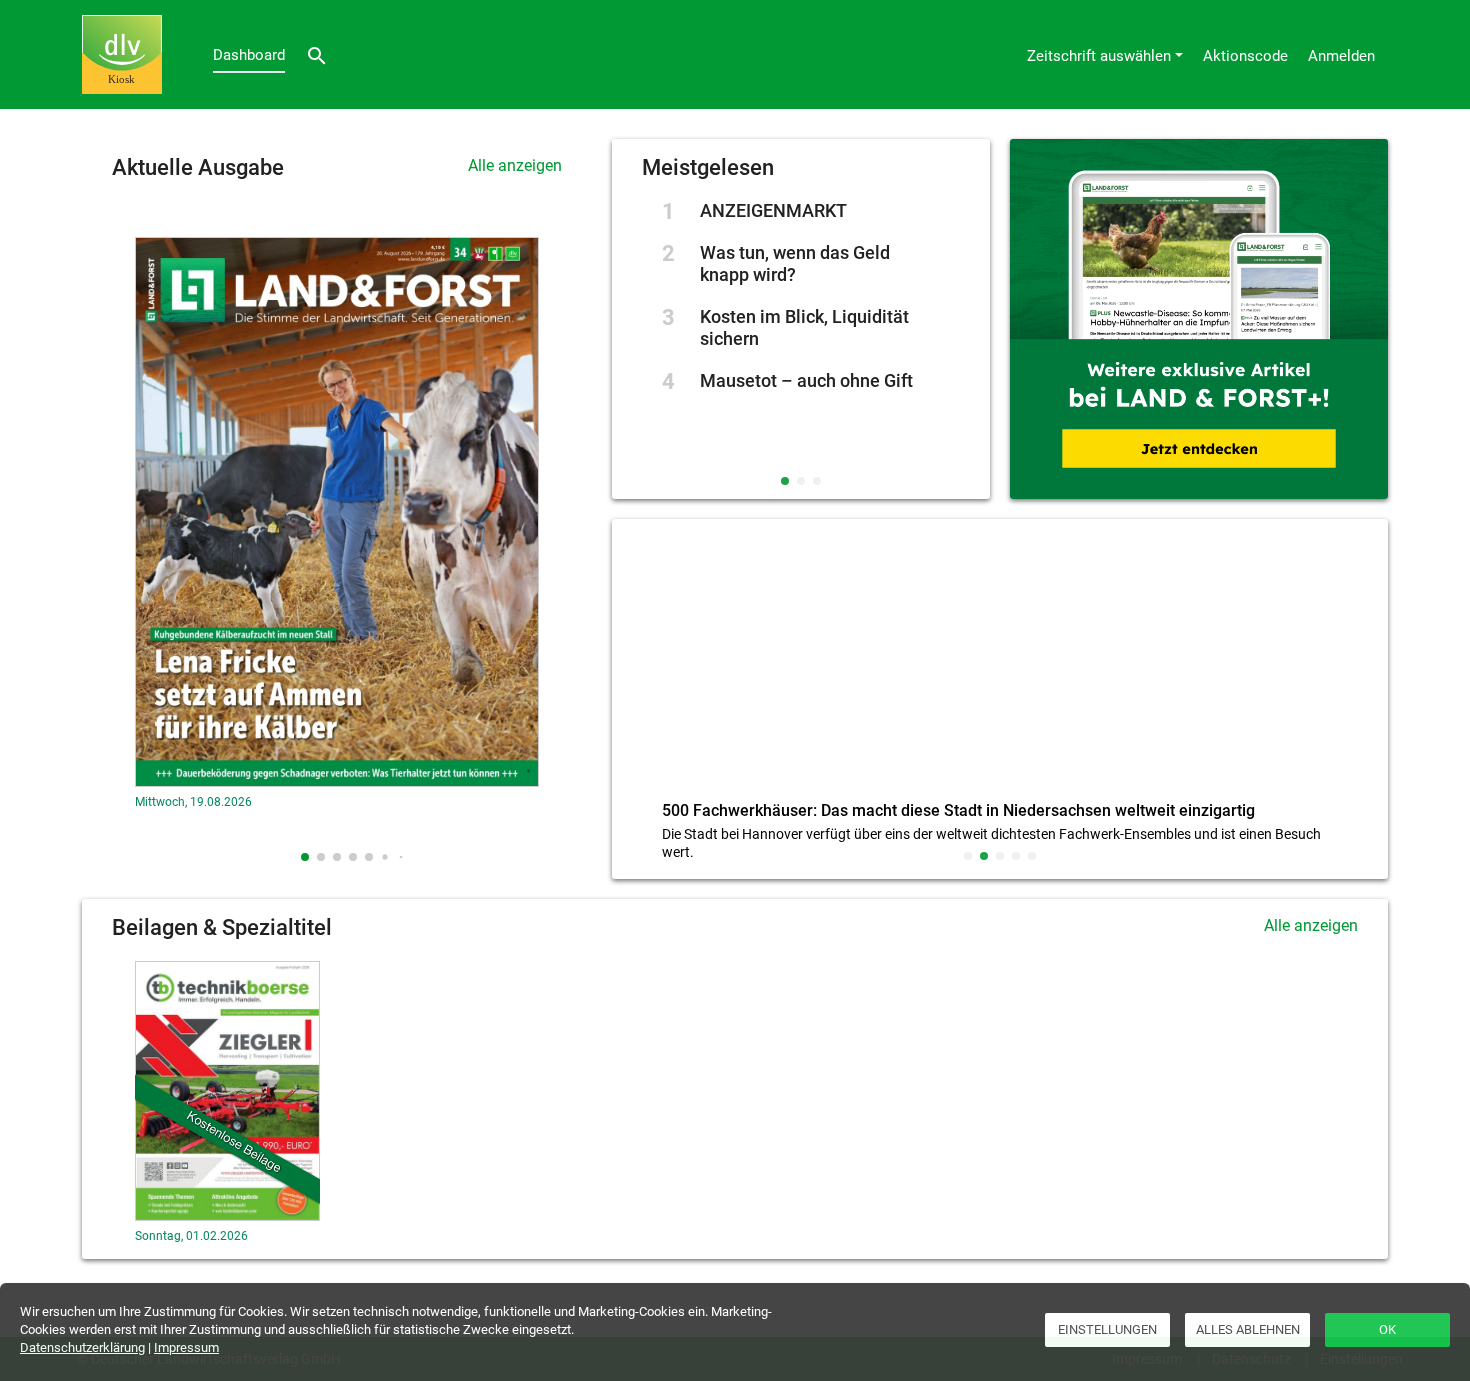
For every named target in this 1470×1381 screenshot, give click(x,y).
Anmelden (1341, 56)
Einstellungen (1107, 1329)
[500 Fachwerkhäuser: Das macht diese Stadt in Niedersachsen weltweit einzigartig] (1000, 664)
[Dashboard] (122, 54)
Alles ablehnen (1248, 1329)
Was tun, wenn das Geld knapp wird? (795, 263)
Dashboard (249, 55)
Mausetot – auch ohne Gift (806, 380)
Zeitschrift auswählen (1099, 56)
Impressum (186, 1347)
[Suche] (317, 54)
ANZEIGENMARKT (773, 210)
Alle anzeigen (515, 165)
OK (1387, 1329)
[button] (305, 857)
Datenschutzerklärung (82, 1347)
